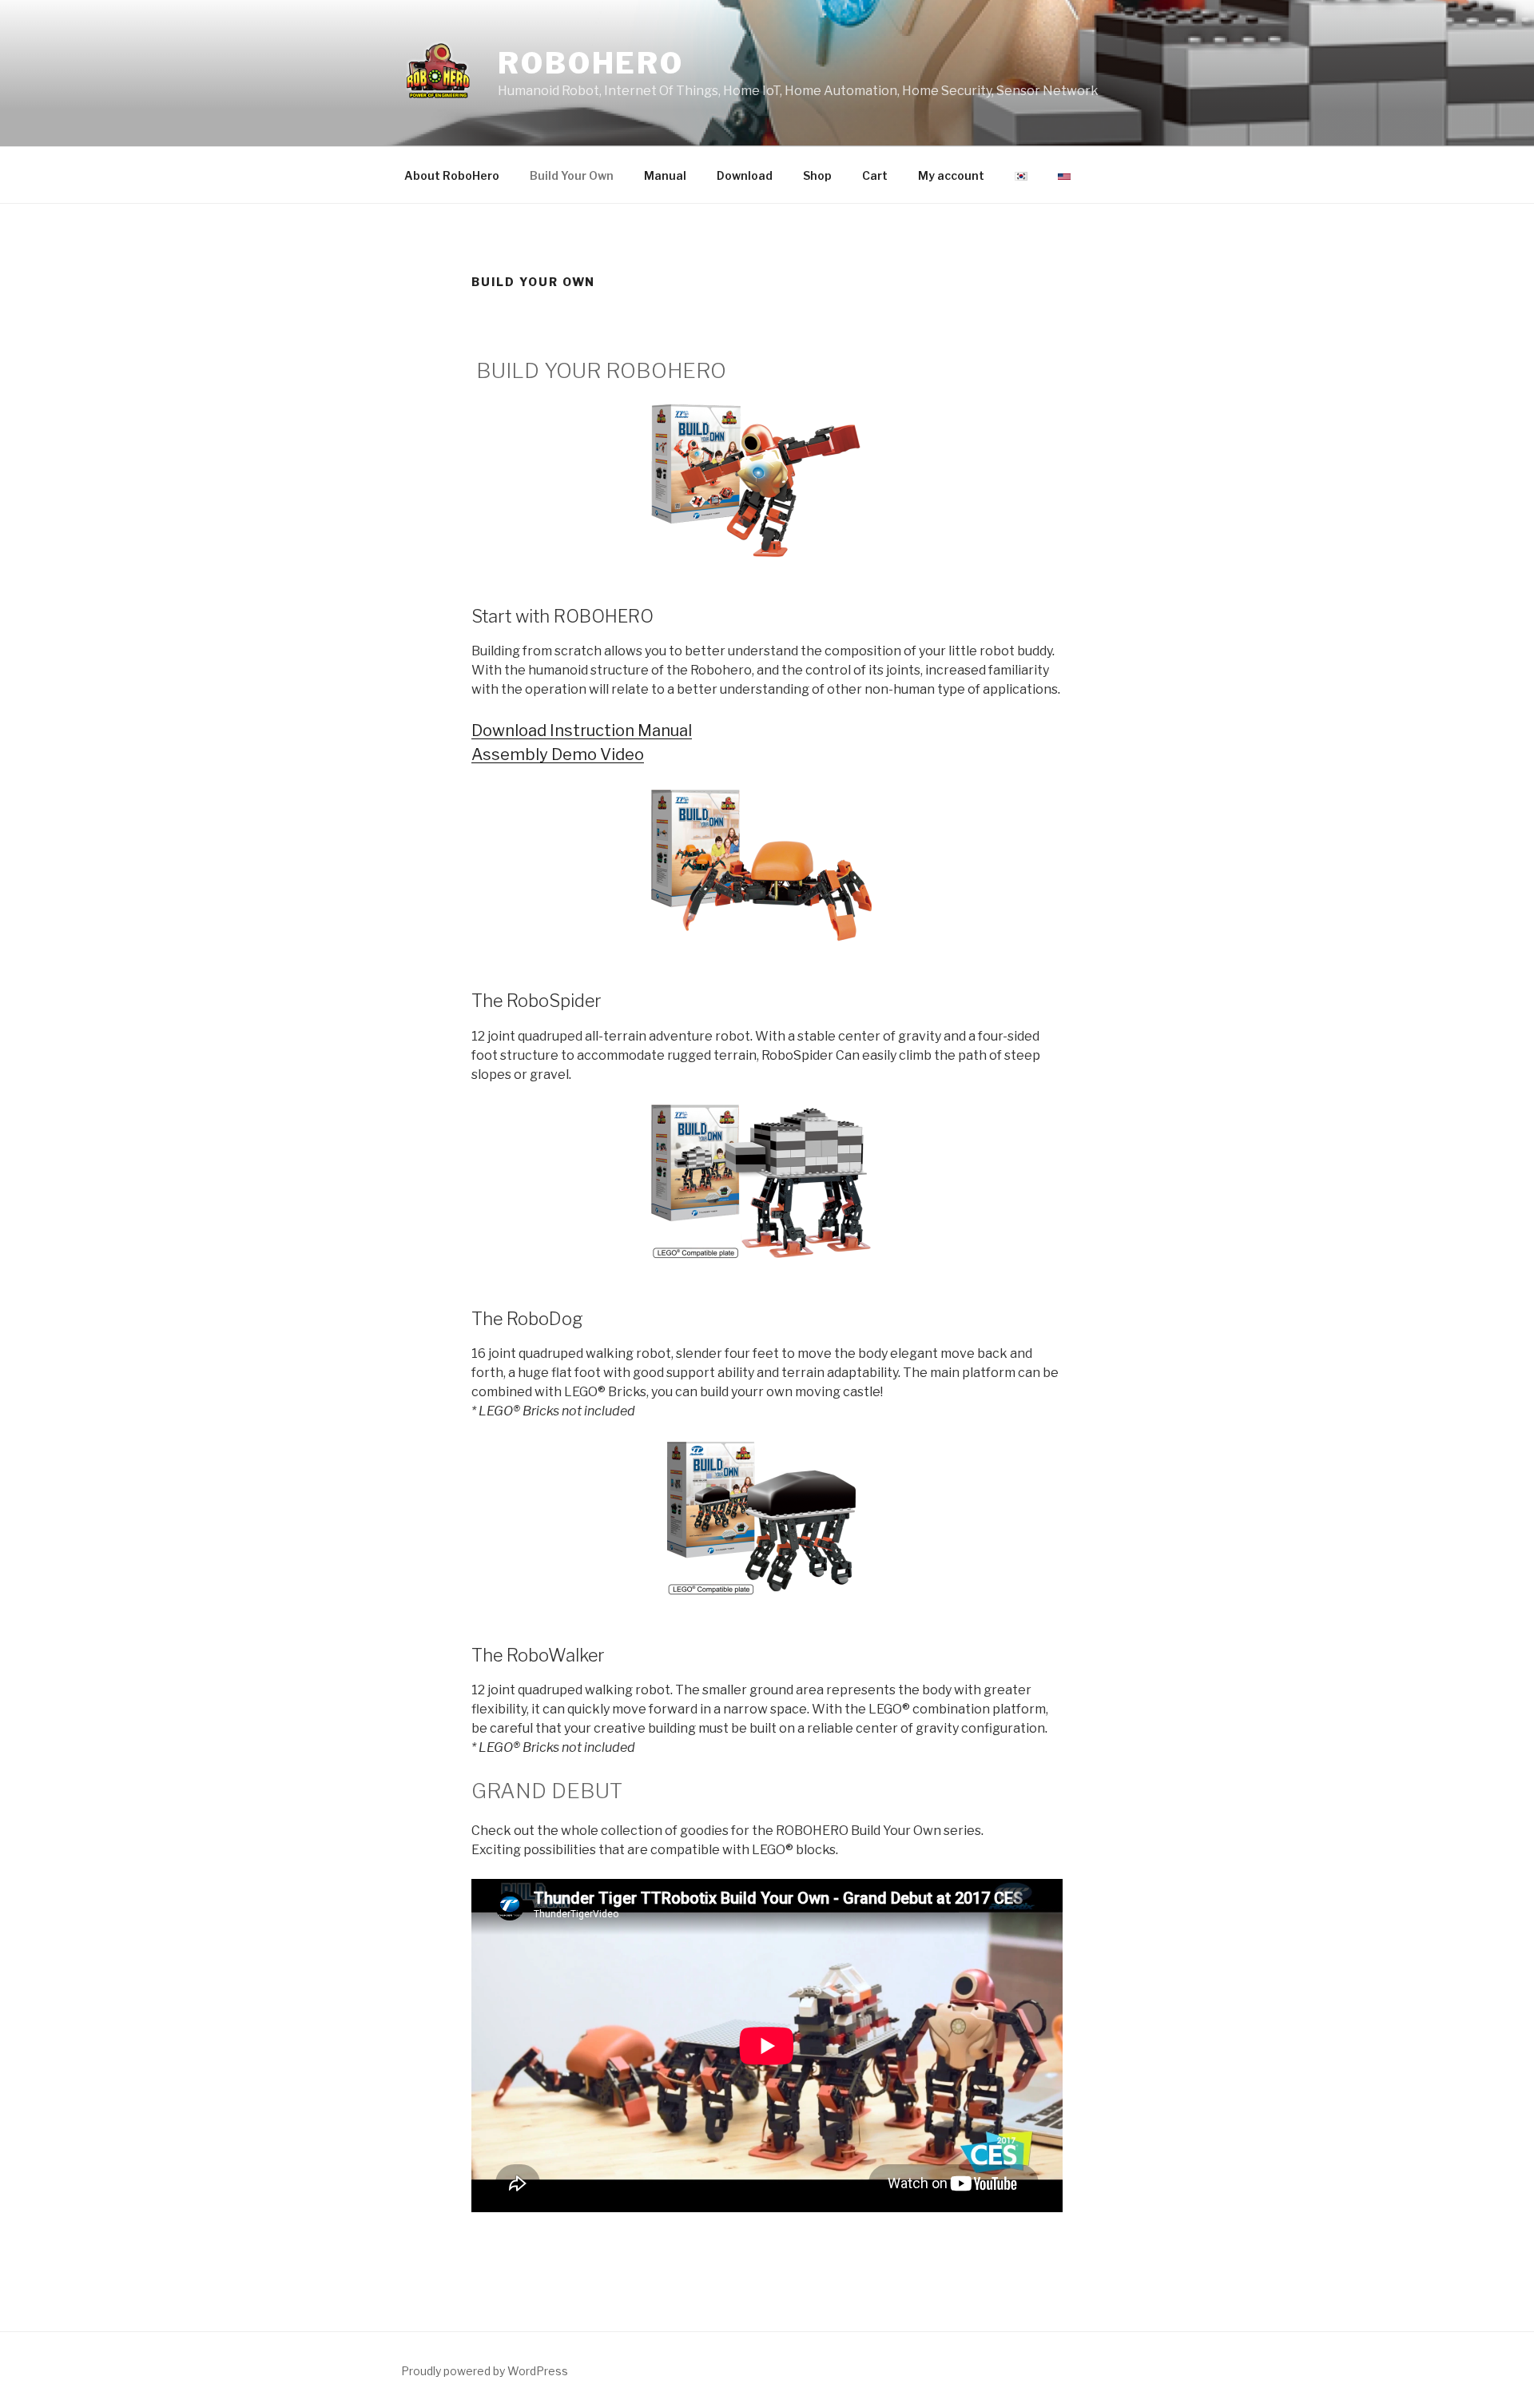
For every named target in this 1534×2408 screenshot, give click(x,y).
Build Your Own (572, 175)
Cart (875, 175)
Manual (665, 175)
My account (951, 175)
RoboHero (591, 63)
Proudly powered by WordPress (485, 2371)
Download (745, 175)
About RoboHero (452, 175)
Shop (817, 175)
